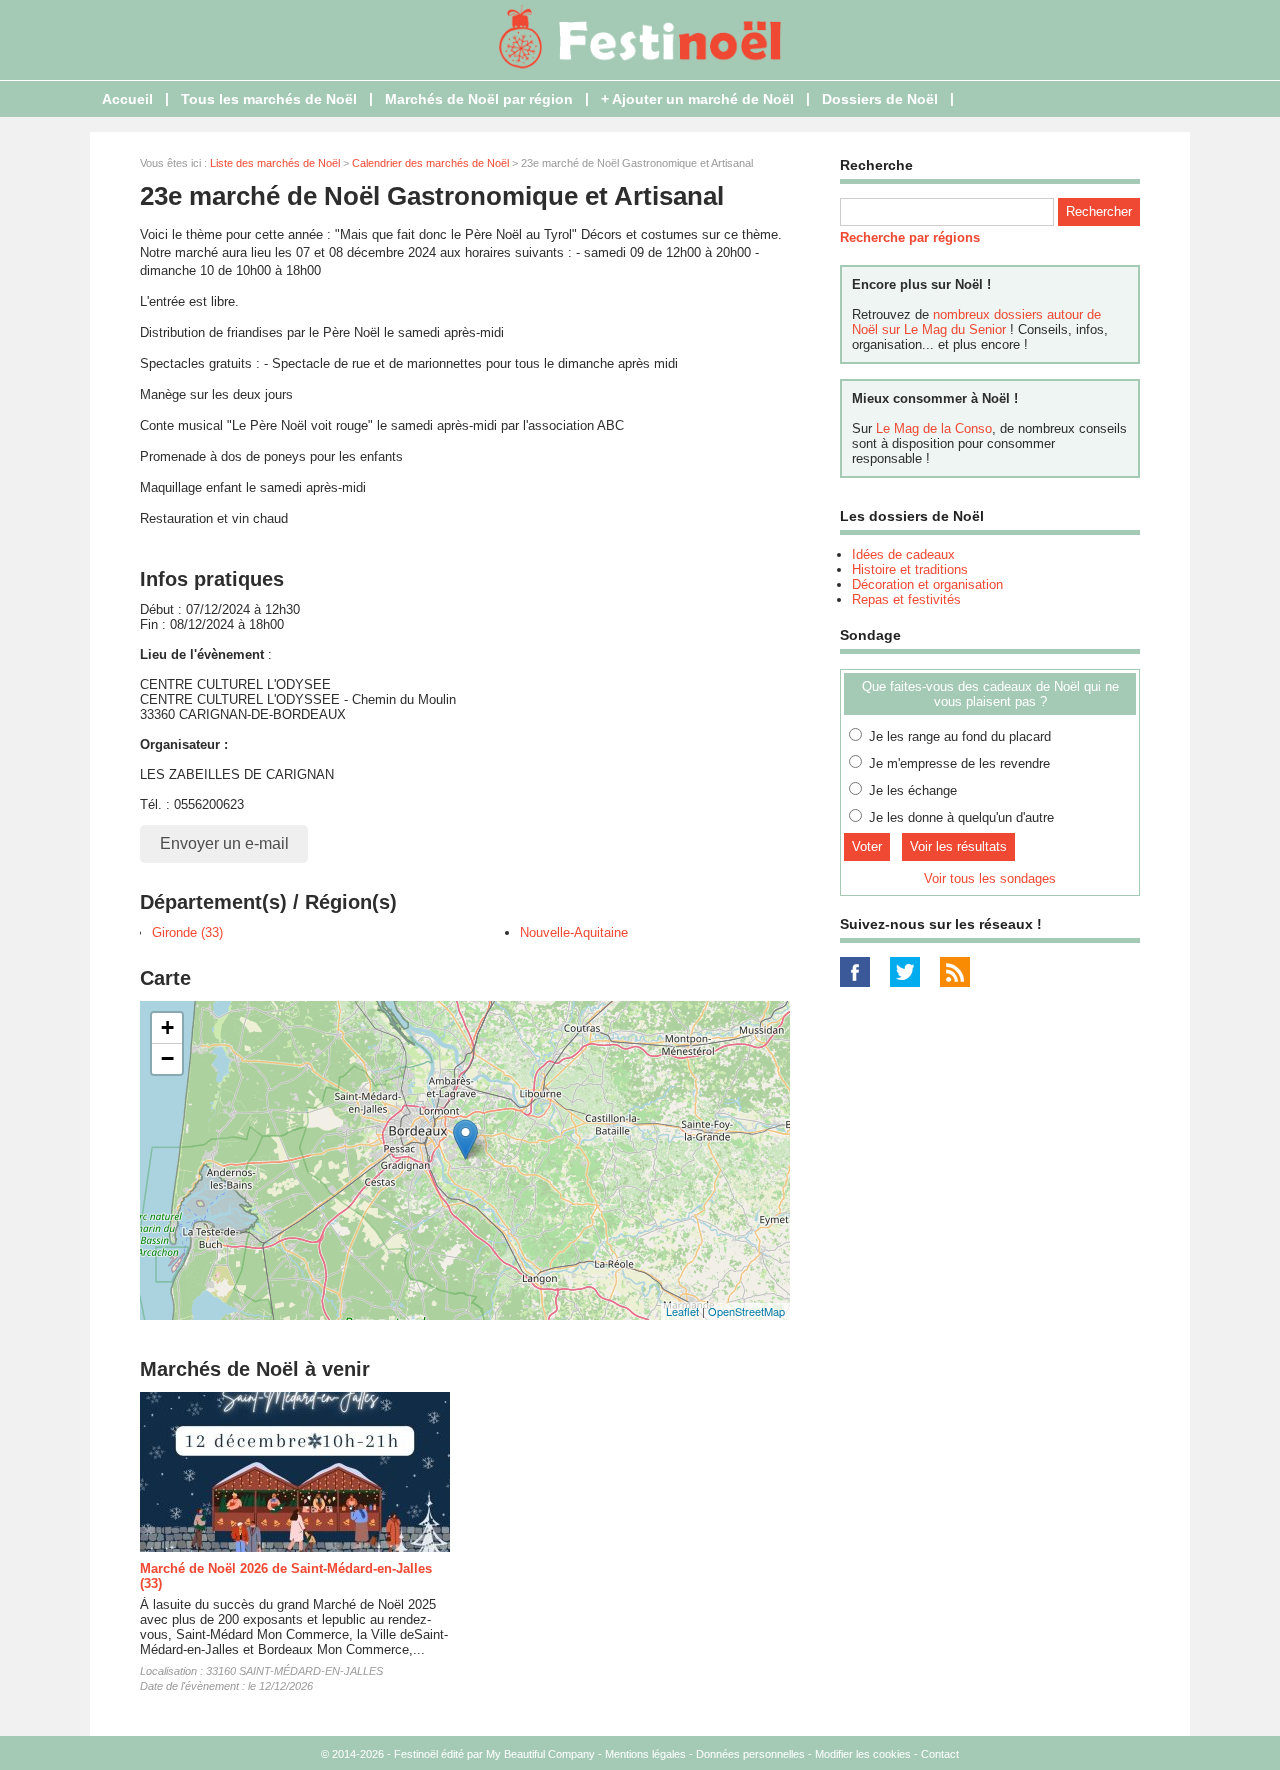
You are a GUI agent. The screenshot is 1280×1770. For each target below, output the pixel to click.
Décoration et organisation (927, 584)
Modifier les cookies (863, 1754)
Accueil (127, 99)
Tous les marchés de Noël (269, 99)
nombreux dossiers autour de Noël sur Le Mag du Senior (976, 322)
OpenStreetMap (746, 1311)
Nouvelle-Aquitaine (574, 932)
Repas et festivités (906, 599)
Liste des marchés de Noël (275, 163)
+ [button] (167, 1027)
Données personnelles (750, 1754)
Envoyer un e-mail (224, 843)
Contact (940, 1754)
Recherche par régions (910, 237)
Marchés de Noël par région (479, 99)
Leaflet (682, 1311)
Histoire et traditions (910, 569)
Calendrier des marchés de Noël (430, 163)
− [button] (167, 1058)
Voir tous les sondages (990, 878)
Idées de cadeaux (903, 554)
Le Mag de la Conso (934, 428)
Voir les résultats (958, 846)
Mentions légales (645, 1754)
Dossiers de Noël (880, 99)
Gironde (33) (187, 932)
